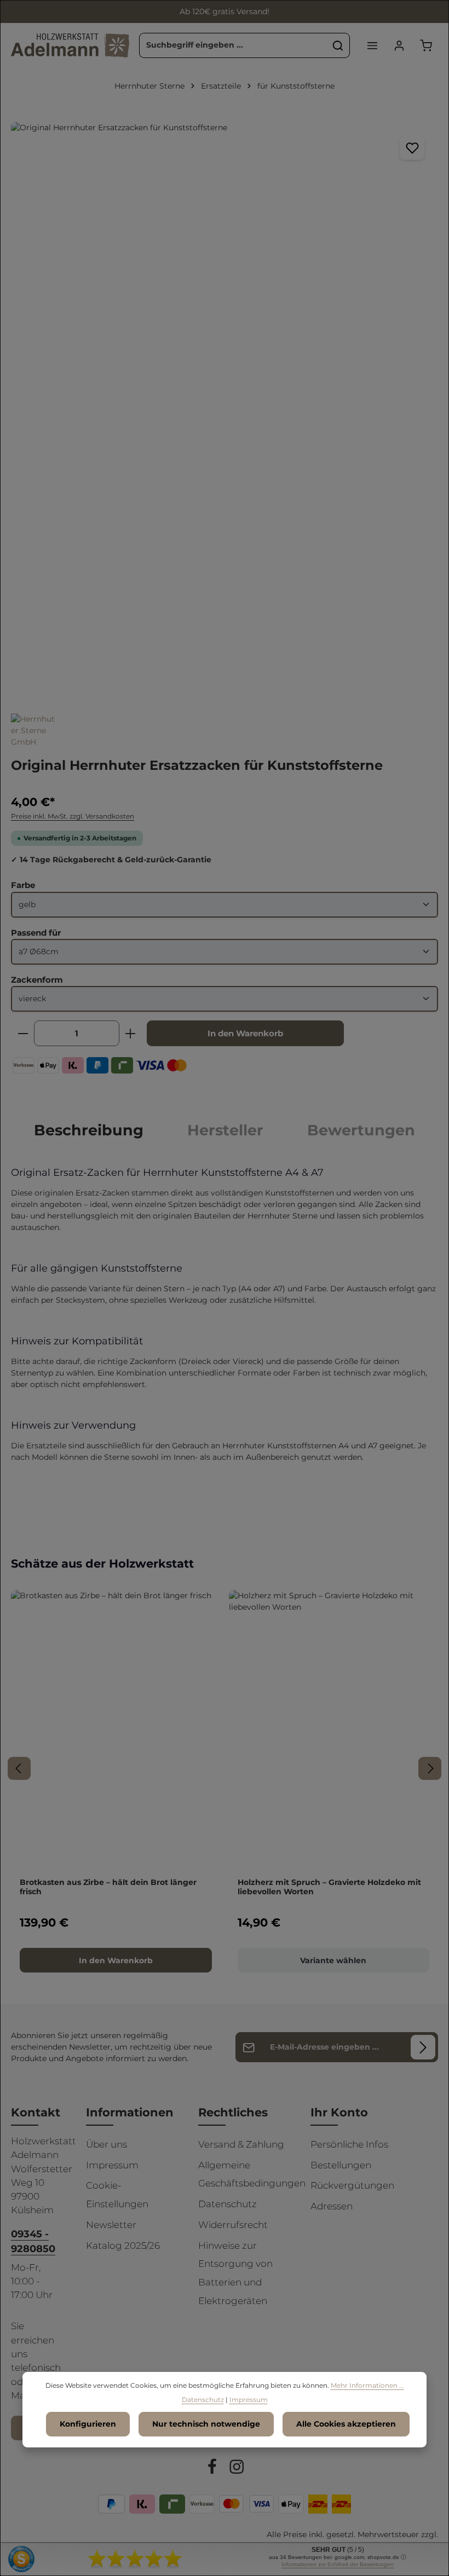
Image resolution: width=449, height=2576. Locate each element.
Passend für (36, 932)
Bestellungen (341, 2165)
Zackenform (37, 979)
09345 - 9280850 (33, 2241)
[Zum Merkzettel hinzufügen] (412, 147)
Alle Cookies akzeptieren (346, 2424)
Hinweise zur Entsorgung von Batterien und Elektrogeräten (235, 2273)
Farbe (23, 885)
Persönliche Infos (349, 2144)
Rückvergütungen (352, 2185)
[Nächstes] (430, 1768)
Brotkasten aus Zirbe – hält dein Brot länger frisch (108, 1887)
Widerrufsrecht (233, 2225)
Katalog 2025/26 (123, 2246)
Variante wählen (333, 1960)
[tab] (89, 1130)
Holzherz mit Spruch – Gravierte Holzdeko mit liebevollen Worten (329, 1887)
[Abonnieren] (423, 2047)
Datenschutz (228, 2204)
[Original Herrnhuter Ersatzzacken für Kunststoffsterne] (224, 406)
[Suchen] (338, 45)
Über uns (107, 2144)
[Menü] (372, 45)
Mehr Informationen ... (367, 2385)
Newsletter (111, 2225)
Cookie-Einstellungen (117, 2195)
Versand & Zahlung (241, 2144)
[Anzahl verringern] (23, 1033)
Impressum (112, 2165)
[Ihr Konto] (399, 45)
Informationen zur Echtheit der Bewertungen (338, 2564)
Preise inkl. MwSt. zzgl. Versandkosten (73, 816)
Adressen (332, 2206)
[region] (225, 406)
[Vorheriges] (19, 1768)
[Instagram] (237, 2469)
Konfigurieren (88, 2424)
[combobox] (233, 45)
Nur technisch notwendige (206, 2424)
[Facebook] (213, 2469)
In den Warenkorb (245, 1033)
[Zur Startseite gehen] (70, 45)
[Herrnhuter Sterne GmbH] (33, 731)
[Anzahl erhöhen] (131, 1033)
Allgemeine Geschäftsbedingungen (252, 2174)
